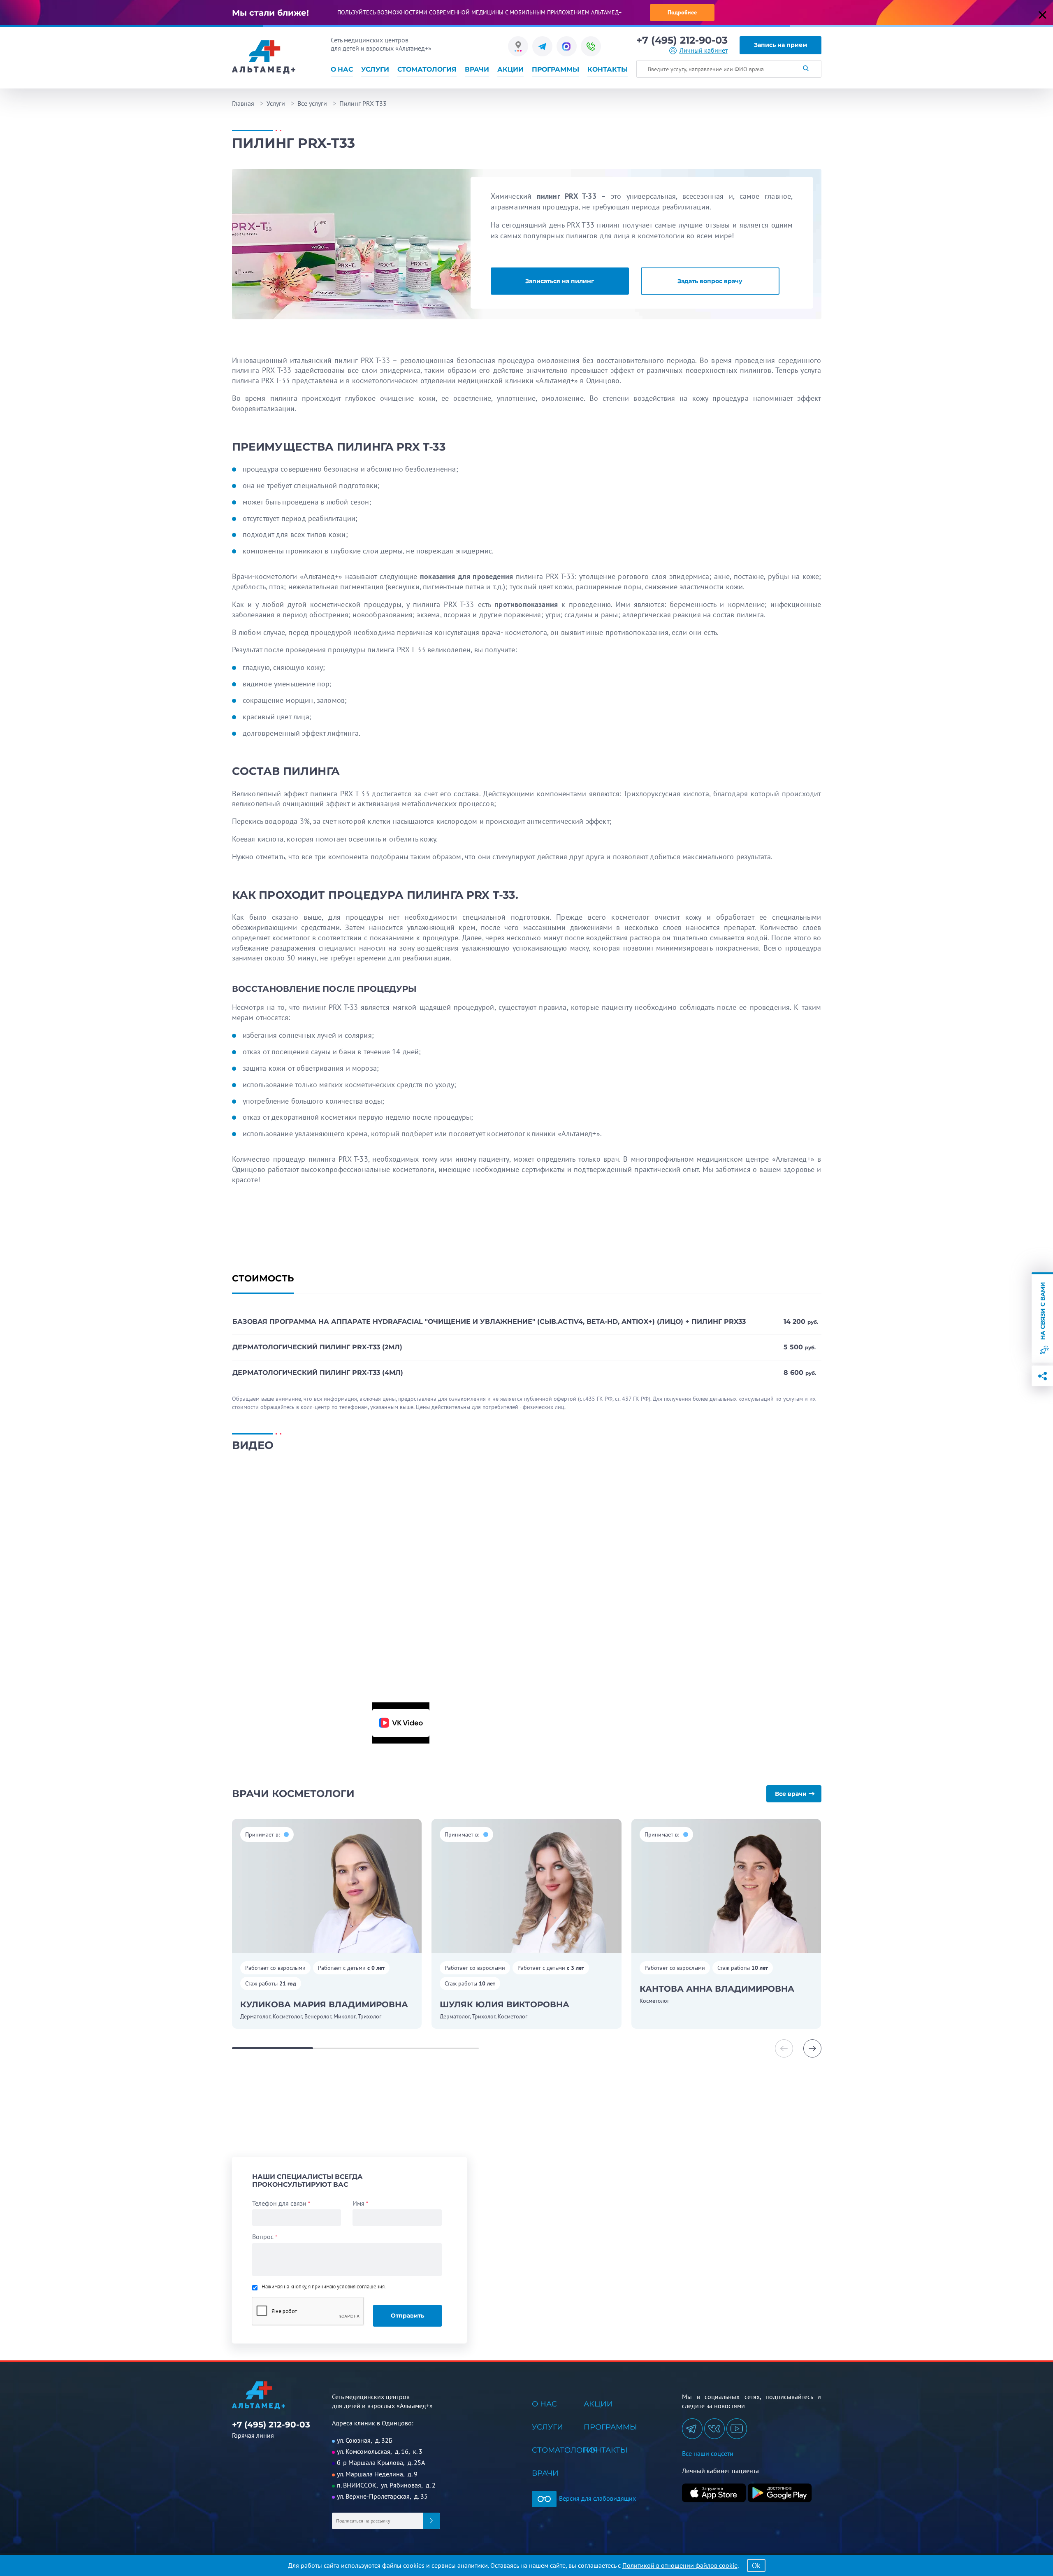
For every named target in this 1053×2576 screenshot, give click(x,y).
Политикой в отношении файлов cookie (680, 2565)
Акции (510, 69)
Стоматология (427, 69)
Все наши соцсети (708, 2453)
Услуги (375, 69)
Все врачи (791, 1794)
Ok (756, 2566)
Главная (243, 103)
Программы (555, 69)
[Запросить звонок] (591, 46)
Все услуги (312, 103)
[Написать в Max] (567, 46)
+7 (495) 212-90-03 (682, 40)
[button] (812, 2048)
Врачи (477, 69)
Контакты (608, 69)
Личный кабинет (704, 50)
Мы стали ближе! (270, 13)
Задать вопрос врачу (710, 281)
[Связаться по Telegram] (542, 46)
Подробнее (682, 12)
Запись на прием (780, 45)
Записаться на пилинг (560, 281)
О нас (342, 69)
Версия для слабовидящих (597, 2498)
